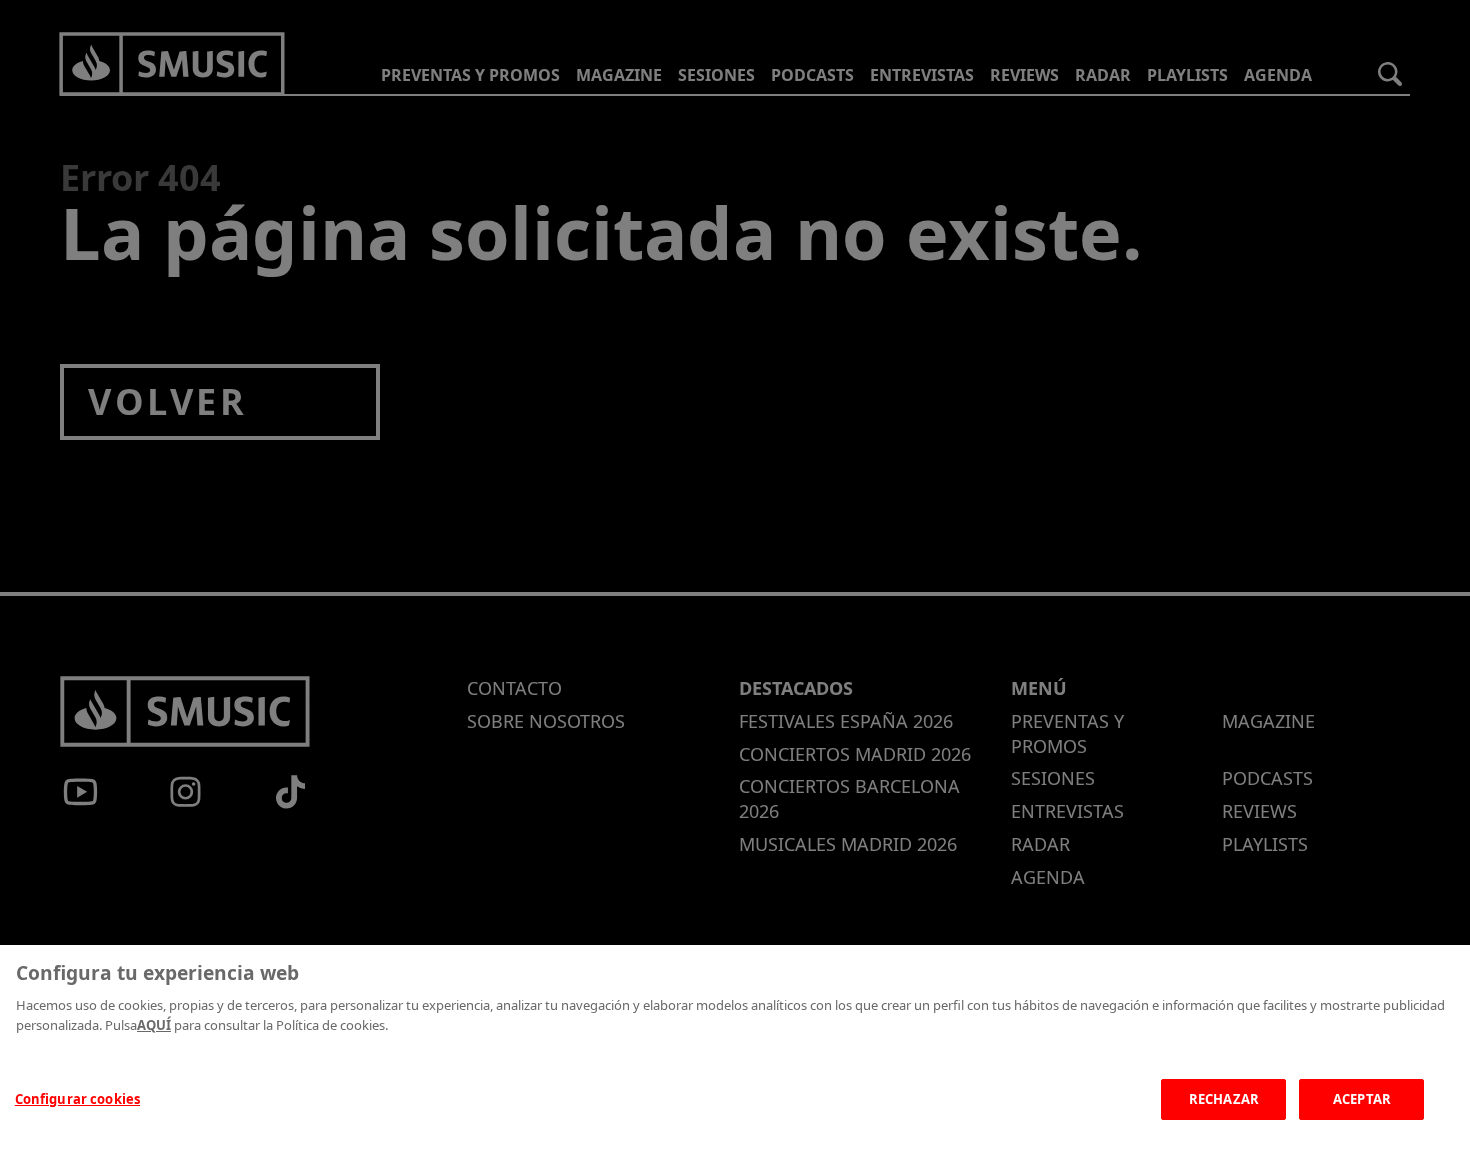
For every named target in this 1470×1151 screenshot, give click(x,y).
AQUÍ (154, 1025)
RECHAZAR (1224, 1099)
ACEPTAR (1362, 1099)
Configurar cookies (77, 1099)
